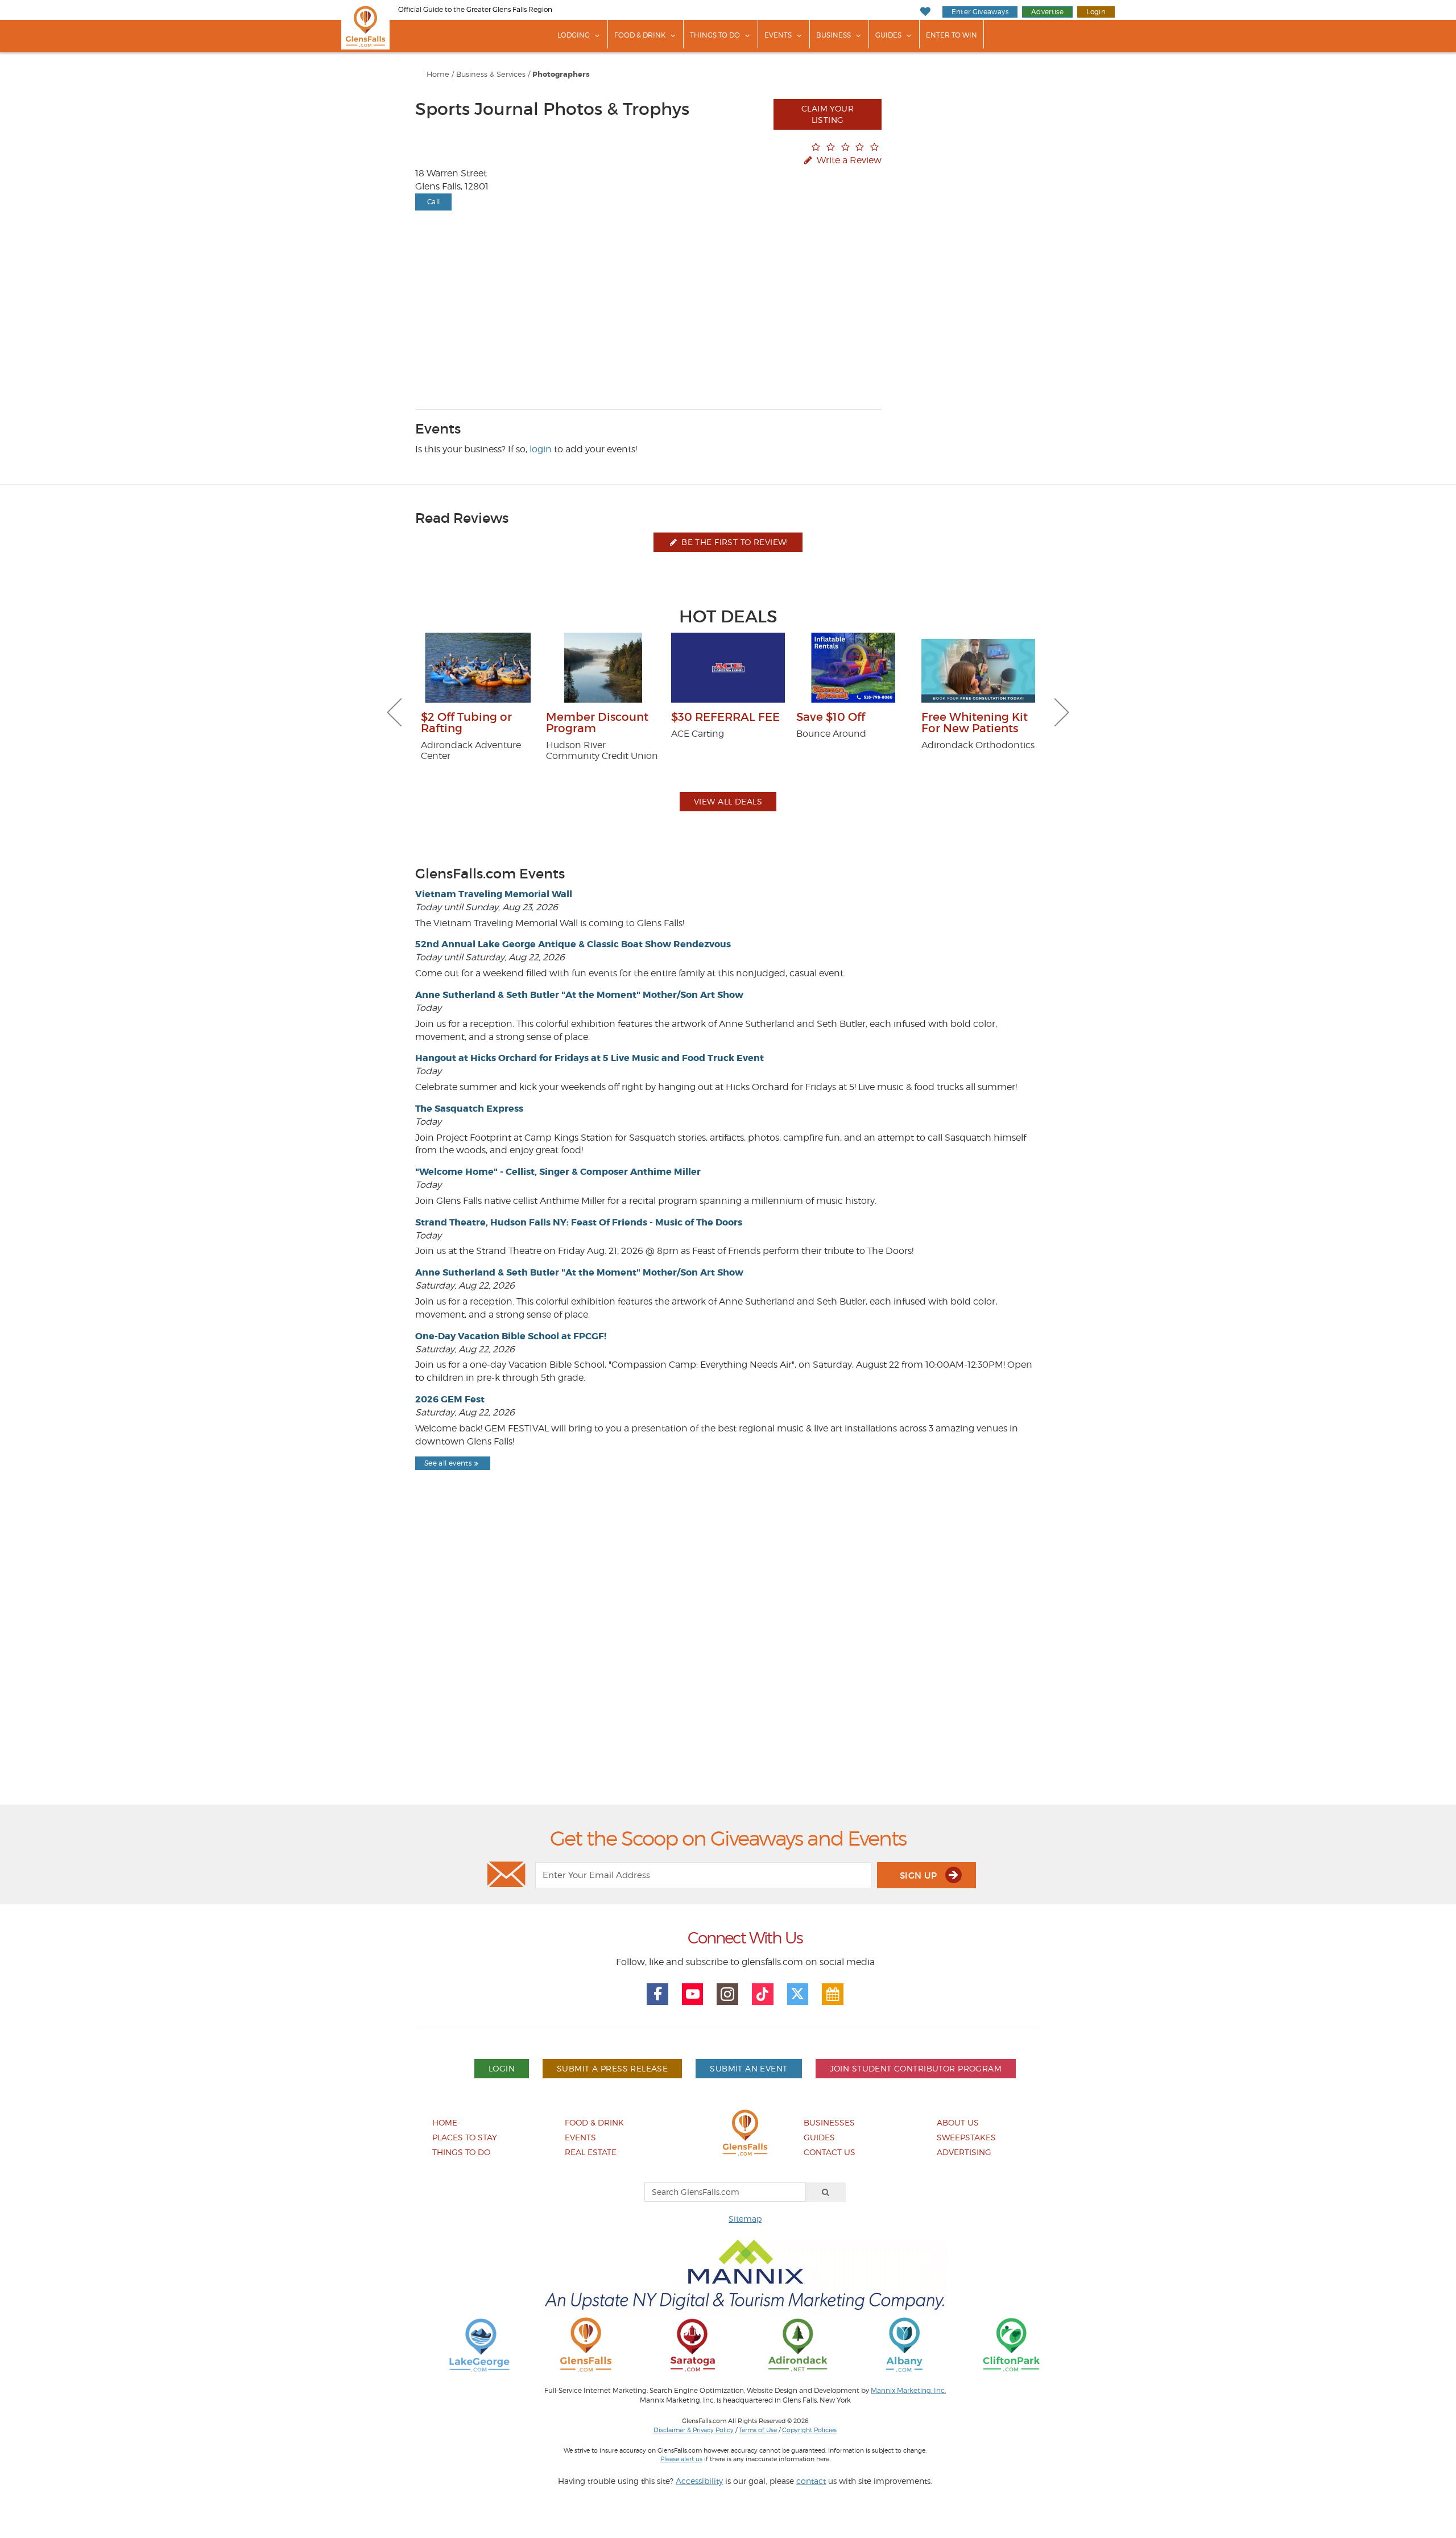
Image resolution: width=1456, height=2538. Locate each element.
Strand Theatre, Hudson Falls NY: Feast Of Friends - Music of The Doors (579, 1222)
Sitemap (745, 2219)
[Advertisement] (728, 1667)
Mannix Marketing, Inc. (908, 2391)
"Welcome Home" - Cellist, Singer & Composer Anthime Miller (558, 1172)
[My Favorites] (925, 12)
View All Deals (728, 801)
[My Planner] (833, 1994)
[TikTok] (763, 1994)
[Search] (826, 2192)
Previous (394, 712)
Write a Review (848, 160)
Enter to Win (952, 35)
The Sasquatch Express (469, 1109)
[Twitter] (798, 1994)
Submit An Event (748, 2068)
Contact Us (830, 2152)
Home (438, 74)
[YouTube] (693, 1994)
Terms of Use (758, 2430)
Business (834, 35)
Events (778, 35)
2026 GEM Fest (450, 1399)
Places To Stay (465, 2137)
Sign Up (920, 1875)
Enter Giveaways (980, 12)
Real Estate (591, 2152)
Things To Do (715, 35)
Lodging (574, 35)
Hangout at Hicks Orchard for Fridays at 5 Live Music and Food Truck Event (590, 1058)
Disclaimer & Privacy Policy (694, 2430)
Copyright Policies (809, 2430)
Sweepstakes (966, 2137)
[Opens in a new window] (479, 2344)
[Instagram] (727, 1994)
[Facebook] (657, 1994)
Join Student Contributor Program (916, 2068)
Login (1096, 12)
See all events (448, 1463)
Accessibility (699, 2481)
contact (811, 2481)
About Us (958, 2122)
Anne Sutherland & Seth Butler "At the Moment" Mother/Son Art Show (579, 995)
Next (1062, 712)
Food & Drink (640, 35)
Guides (888, 35)
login (541, 449)
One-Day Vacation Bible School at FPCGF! (511, 1336)
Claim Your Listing (828, 114)
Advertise (1047, 12)
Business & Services (491, 74)
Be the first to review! (734, 542)
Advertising (964, 2152)
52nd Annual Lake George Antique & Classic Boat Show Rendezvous (573, 944)
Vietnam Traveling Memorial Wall (494, 894)
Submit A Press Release (612, 2068)
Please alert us (681, 2459)
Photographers (561, 75)
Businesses (829, 2122)
